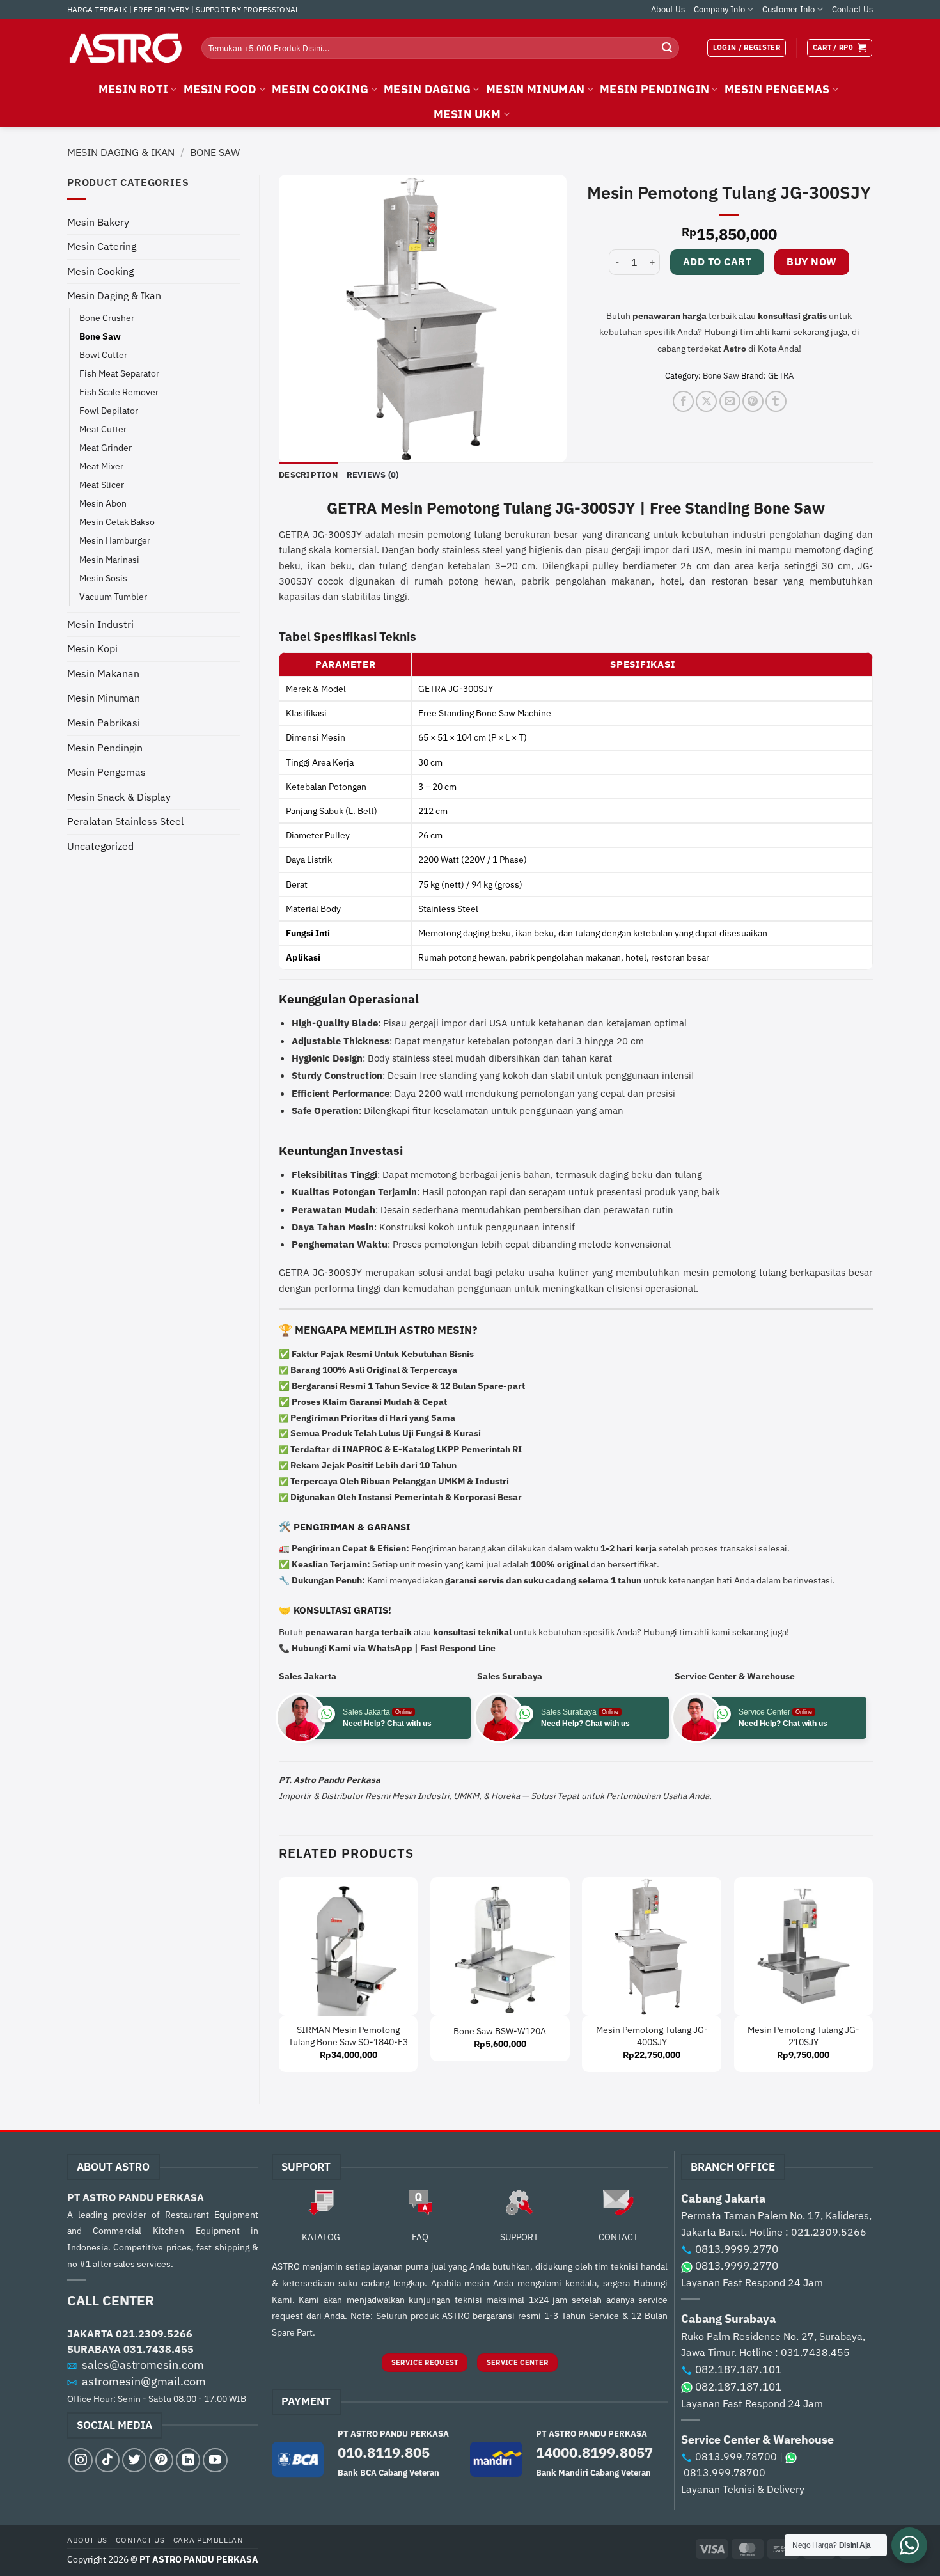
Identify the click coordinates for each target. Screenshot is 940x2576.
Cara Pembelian (208, 2540)
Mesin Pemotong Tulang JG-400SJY (652, 2036)
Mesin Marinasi (109, 559)
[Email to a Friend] (730, 401)
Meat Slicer (102, 484)
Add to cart (717, 262)
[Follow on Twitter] (134, 2460)
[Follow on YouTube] (215, 2460)
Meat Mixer (101, 466)
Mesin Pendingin (105, 748)
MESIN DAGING (427, 89)
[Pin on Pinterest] (753, 401)
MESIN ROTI (134, 89)
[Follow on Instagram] (81, 2460)
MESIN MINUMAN (536, 89)
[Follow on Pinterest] (161, 2460)
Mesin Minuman (104, 698)
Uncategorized (100, 846)
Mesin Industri (100, 624)
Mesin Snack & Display (119, 797)
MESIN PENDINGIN (654, 89)
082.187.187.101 (738, 2369)
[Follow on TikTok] (107, 2460)
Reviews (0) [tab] (373, 475)
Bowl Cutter (103, 355)
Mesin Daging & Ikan (121, 152)
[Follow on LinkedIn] (188, 2460)
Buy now (811, 262)
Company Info (719, 9)
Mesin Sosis (103, 578)
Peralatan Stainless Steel (125, 821)
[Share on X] (706, 401)
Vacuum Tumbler (113, 596)
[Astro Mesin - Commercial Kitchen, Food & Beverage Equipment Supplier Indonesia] (125, 48)
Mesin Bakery (98, 222)
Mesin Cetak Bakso (117, 522)
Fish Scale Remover (119, 392)
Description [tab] (308, 475)
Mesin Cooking (100, 271)
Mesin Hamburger (115, 540)
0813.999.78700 (736, 2456)
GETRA (781, 376)
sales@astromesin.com (143, 2365)
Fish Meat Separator (119, 373)
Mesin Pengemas (106, 772)
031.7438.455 (159, 2349)
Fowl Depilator (109, 410)
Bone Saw (215, 152)
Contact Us (852, 9)
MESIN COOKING (320, 89)
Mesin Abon (103, 503)
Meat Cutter (103, 429)
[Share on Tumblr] (776, 401)
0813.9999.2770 (737, 2249)
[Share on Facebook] (683, 401)
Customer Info (788, 9)
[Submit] (667, 48)
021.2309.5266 (154, 2334)
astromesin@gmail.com (144, 2381)
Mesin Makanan (103, 673)
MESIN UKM (467, 114)
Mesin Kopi (92, 648)
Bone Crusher (107, 318)
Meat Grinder (106, 447)
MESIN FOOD (220, 89)
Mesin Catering (102, 246)
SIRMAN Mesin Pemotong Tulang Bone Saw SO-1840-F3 (348, 2036)
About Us (668, 9)
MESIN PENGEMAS (777, 89)
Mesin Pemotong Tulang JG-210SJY (803, 2036)
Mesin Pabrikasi (104, 723)
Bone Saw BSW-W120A (500, 2031)
